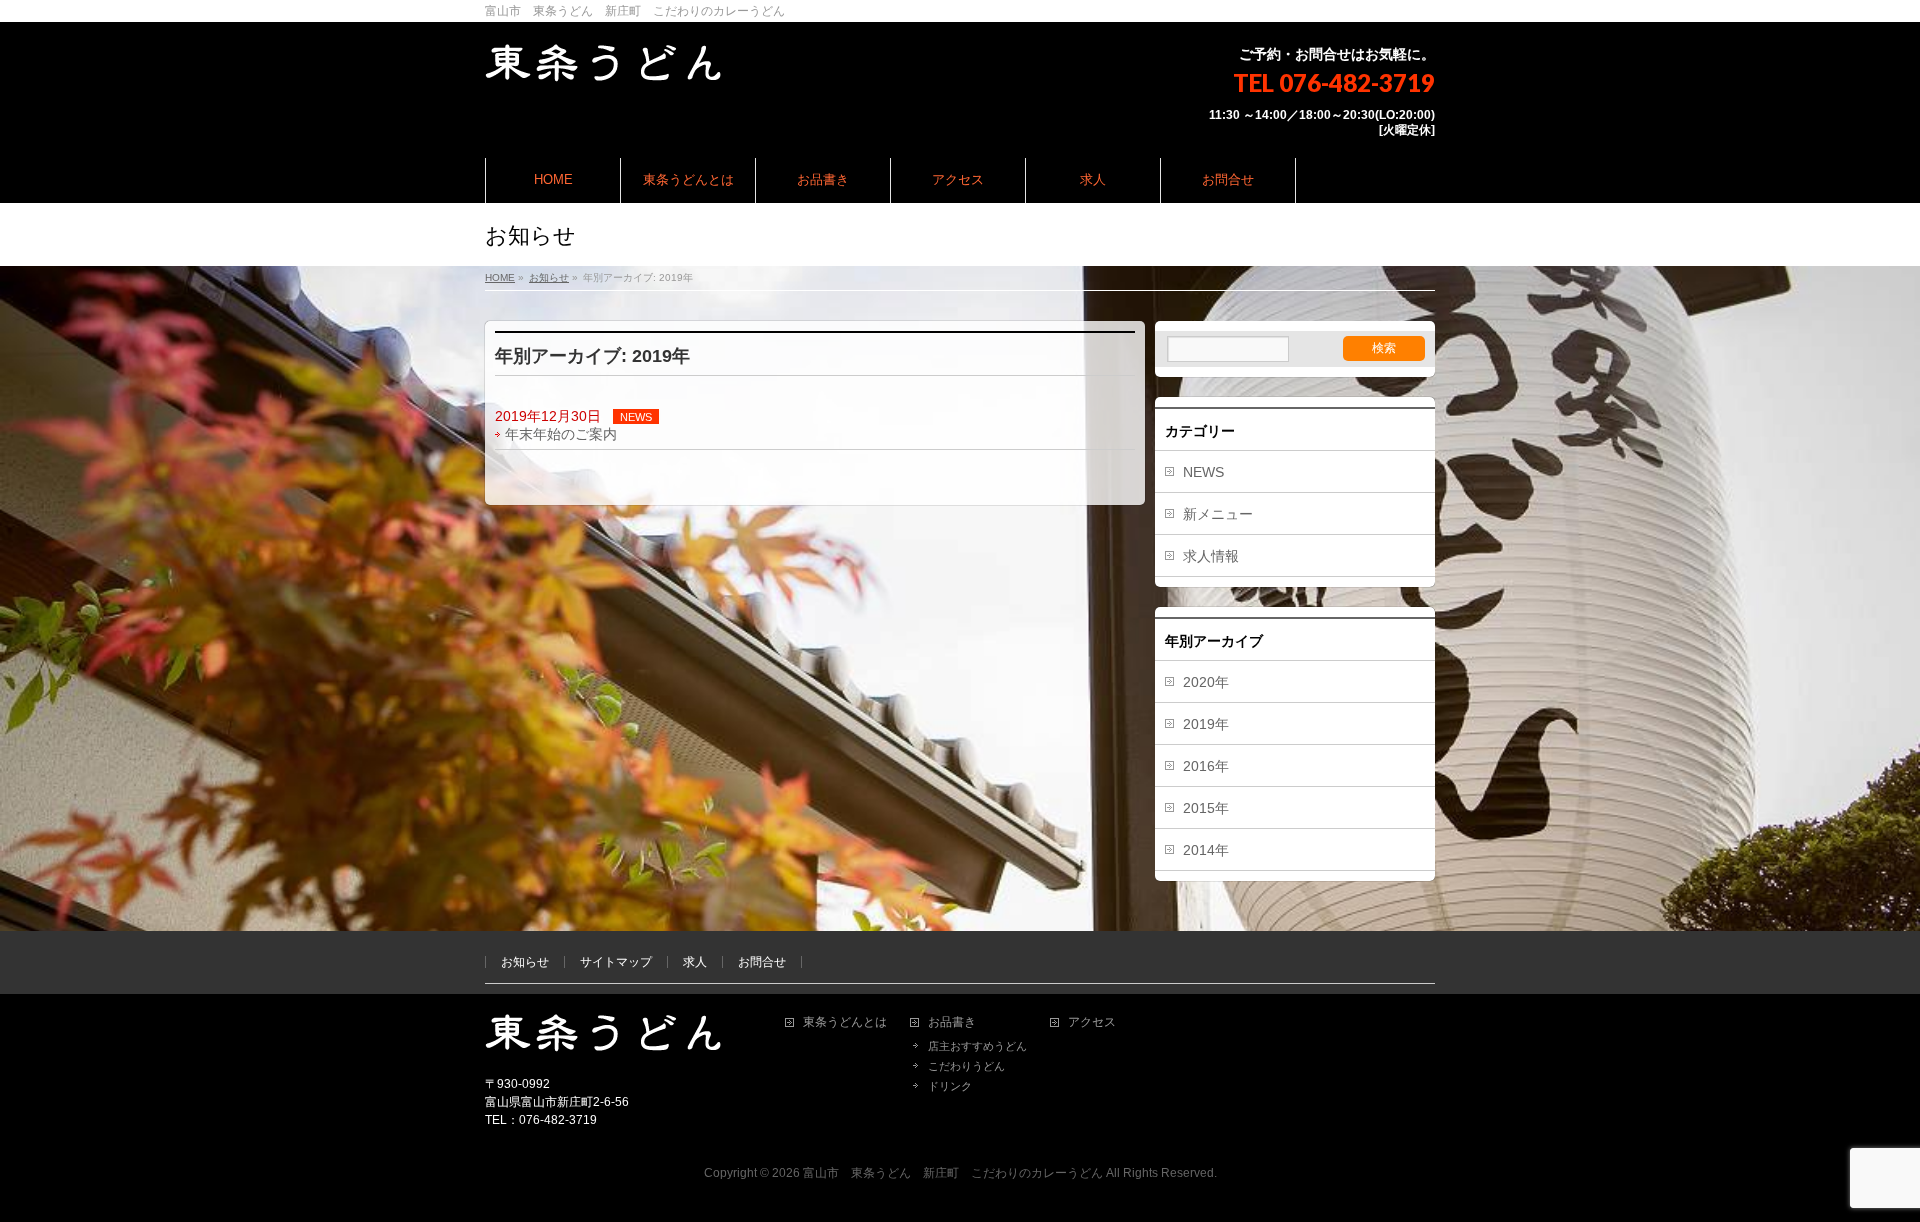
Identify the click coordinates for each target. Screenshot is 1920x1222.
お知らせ (525, 962)
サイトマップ (616, 962)
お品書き (952, 1022)
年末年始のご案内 (561, 434)
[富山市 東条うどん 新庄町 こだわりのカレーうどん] (603, 59)
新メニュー (1218, 514)
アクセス (1092, 1022)
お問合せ (762, 962)
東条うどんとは (845, 1022)
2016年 (1206, 766)
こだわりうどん (966, 1066)
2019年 (1206, 724)
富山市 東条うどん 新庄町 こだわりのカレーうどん (953, 1173)
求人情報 (1211, 556)
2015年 (1206, 808)
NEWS (636, 417)
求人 (695, 962)
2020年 (1206, 682)
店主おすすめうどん (977, 1046)
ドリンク (950, 1086)
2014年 (1206, 850)
